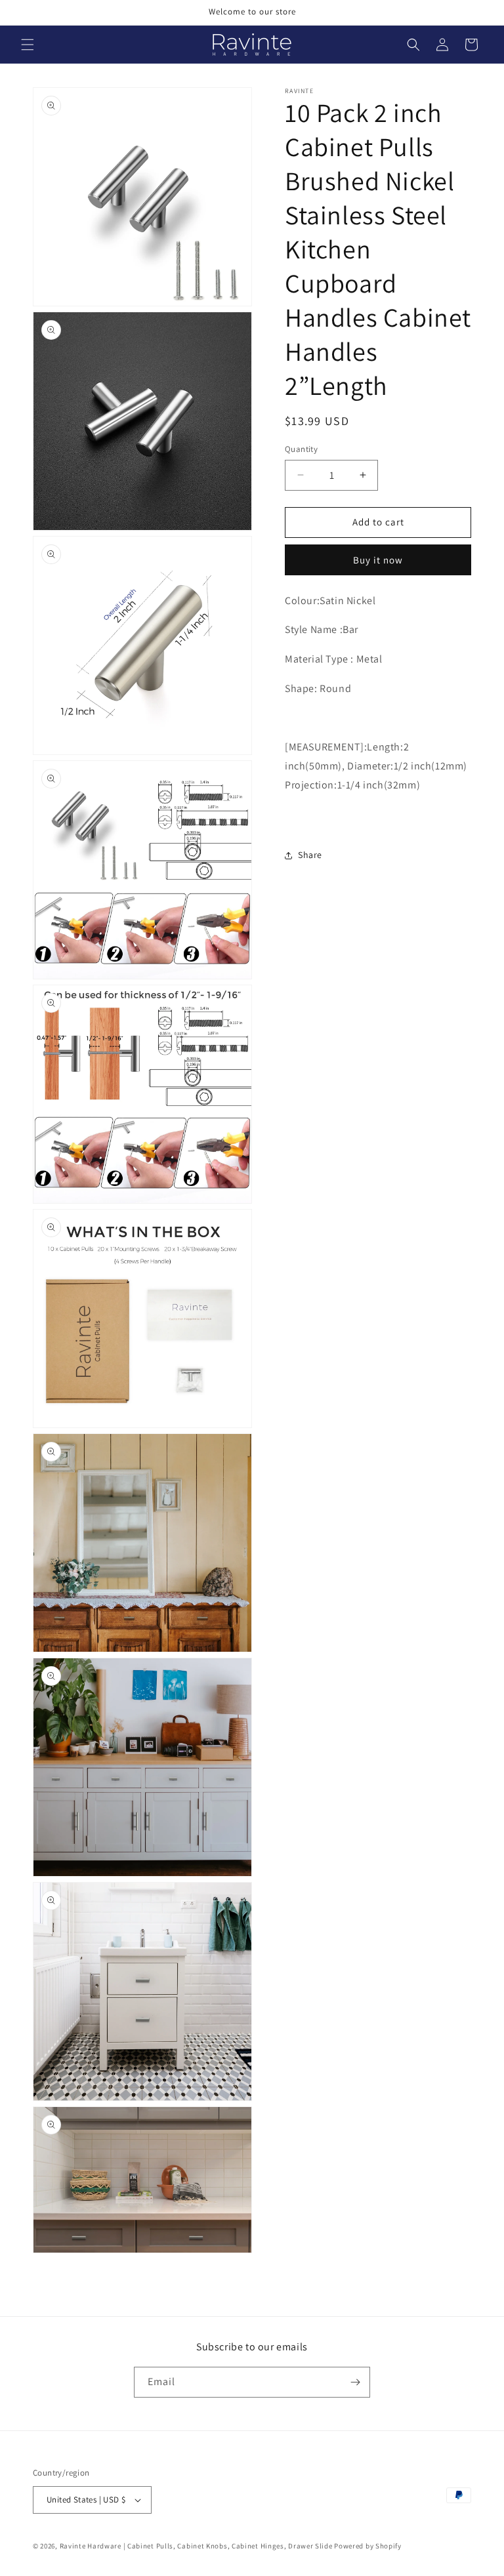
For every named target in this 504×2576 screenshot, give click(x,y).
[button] (28, 45)
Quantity (301, 449)
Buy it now (378, 560)
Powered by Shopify (368, 2546)
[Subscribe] (355, 2382)
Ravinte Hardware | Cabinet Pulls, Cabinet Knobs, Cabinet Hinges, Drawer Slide (196, 2546)
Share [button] (310, 855)
